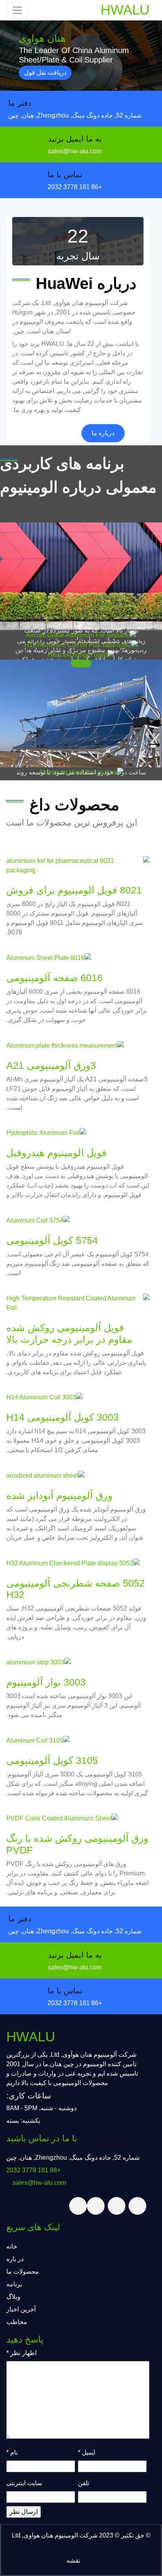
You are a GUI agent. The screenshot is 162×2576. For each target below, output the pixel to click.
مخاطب (17, 2322)
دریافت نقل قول (45, 73)
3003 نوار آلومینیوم (46, 1682)
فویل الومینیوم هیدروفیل (56, 1153)
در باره (15, 2259)
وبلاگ (13, 2297)
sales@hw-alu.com (75, 151)
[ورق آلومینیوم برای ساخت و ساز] (81, 576)
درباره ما (103, 433)
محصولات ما (23, 2272)
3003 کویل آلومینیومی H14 (63, 1417)
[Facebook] (117, 2206)
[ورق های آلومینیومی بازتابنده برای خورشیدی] (81, 714)
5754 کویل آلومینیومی (52, 1240)
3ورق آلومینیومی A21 (51, 1065)
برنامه (14, 2284)
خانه (12, 2246)
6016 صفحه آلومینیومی (54, 978)
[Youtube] (78, 2206)
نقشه (73, 2560)
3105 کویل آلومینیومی (52, 1760)
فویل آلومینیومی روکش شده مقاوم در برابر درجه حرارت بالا (69, 1333)
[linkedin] (96, 2206)
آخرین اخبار (21, 2309)
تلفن (84, 2483)
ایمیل (87, 2452)
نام (12, 2452)
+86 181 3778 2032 (75, 187)
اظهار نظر (21, 2353)
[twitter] (137, 2206)
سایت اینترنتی (24, 2483)
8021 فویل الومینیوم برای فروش (74, 890)
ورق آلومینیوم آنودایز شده (59, 1495)
